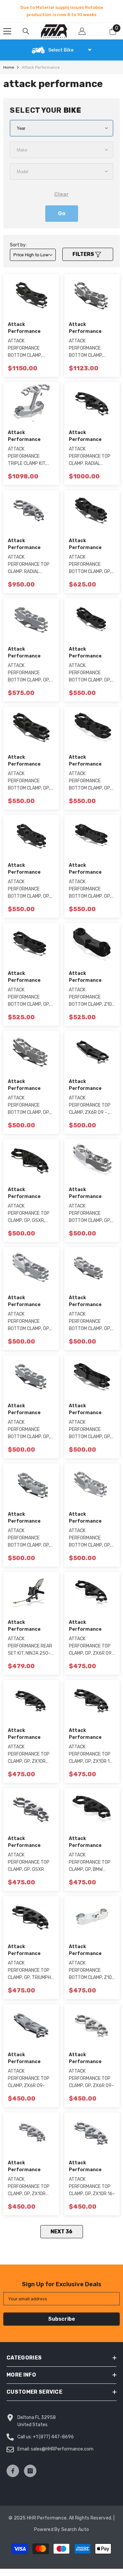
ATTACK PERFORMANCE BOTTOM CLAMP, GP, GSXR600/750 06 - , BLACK (91, 1430)
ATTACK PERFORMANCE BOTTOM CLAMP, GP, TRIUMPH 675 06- (29, 1538)
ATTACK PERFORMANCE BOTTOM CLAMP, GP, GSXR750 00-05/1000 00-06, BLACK (29, 781)
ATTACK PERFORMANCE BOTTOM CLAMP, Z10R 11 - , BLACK (92, 998)
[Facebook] (13, 2471)
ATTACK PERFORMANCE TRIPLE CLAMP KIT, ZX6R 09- (27, 457)
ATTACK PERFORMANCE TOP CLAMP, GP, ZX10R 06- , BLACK (29, 1755)
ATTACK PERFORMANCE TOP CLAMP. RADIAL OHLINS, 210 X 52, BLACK (90, 457)
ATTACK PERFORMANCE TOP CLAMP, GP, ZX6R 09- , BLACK (91, 1646)
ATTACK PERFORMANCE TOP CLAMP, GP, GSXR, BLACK (29, 1214)
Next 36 (61, 2231)
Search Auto (75, 2530)
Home (9, 67)
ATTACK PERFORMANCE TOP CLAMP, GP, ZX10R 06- (29, 2187)
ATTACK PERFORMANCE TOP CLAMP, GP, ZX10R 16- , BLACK (92, 1755)
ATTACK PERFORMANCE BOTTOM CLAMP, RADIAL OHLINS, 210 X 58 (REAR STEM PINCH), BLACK (30, 349)
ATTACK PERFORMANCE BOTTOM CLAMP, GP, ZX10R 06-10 (29, 1106)
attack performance (41, 67)
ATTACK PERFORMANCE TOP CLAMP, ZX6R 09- (29, 2078)
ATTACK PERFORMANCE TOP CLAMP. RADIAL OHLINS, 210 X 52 (29, 565)
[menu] (7, 31)
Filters (84, 254)
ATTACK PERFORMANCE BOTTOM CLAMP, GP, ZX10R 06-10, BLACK (30, 998)
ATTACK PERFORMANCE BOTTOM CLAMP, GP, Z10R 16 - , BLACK (90, 673)
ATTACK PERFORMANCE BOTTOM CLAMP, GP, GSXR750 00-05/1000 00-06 (90, 1322)
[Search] (26, 31)
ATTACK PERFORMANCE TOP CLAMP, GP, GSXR (29, 1862)
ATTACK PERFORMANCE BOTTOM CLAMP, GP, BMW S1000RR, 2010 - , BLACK (91, 781)
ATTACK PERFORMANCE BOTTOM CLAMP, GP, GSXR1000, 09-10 (29, 673)
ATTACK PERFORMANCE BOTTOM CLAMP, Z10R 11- (92, 1971)
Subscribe (62, 2319)
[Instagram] (30, 2471)
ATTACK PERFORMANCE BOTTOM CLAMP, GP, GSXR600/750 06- (29, 1430)
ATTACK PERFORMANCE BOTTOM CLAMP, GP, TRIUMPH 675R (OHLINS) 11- (90, 1538)
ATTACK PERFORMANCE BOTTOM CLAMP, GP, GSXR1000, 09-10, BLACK (90, 565)
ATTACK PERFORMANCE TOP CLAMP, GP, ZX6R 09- (91, 2078)
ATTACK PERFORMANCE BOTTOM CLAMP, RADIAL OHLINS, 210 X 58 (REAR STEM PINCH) (91, 349)
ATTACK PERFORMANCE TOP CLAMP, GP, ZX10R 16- (92, 2186)
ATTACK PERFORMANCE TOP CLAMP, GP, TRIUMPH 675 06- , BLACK (29, 1971)
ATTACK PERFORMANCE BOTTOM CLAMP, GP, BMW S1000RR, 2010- (92, 1214)
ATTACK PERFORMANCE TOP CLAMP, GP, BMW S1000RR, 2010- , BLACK (90, 1863)
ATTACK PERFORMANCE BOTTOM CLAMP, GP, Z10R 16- (29, 1322)
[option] (61, 11)
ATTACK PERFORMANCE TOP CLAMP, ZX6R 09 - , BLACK (90, 1106)
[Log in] (82, 31)
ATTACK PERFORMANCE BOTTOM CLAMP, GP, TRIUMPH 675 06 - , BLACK (29, 889)
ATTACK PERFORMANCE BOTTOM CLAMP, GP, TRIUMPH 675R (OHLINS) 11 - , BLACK (91, 889)
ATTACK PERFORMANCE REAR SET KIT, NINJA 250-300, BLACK (30, 1646)
